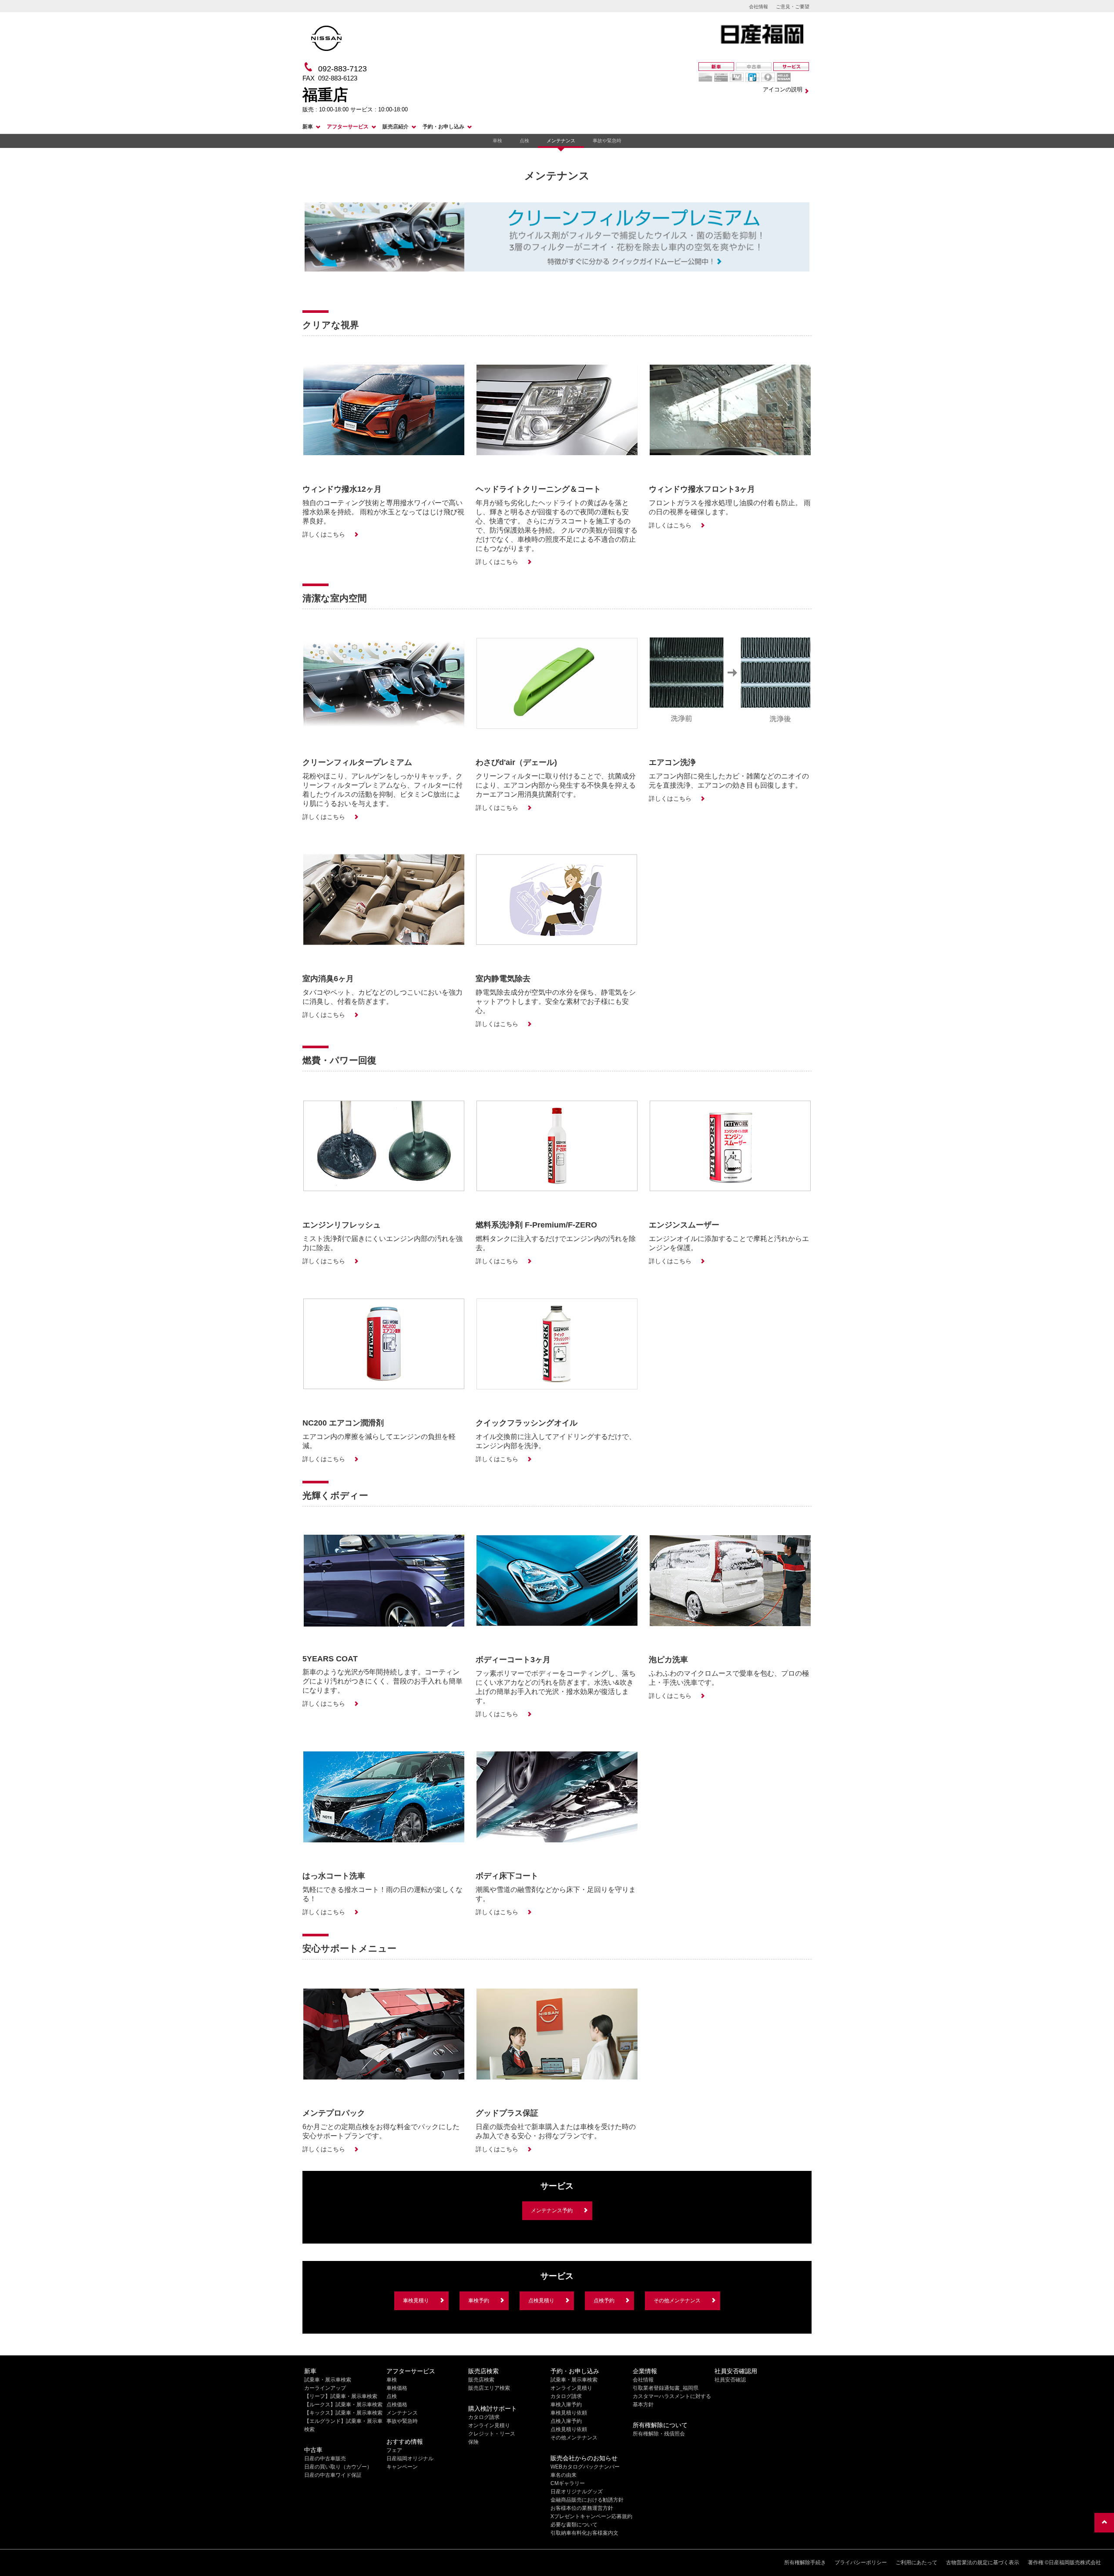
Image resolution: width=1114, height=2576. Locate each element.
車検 (497, 141)
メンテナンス (561, 141)
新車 (308, 127)
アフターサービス (348, 127)
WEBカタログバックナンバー (585, 2467)
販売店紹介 (396, 127)
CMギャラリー (568, 2483)
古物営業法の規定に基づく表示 (983, 2563)
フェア (394, 2450)
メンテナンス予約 (552, 2210)
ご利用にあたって (916, 2563)
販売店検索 (481, 2380)
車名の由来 (564, 2475)
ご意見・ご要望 (793, 7)
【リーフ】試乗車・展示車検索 (341, 2396)
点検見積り (541, 2301)
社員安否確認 (730, 2380)
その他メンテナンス (677, 2301)
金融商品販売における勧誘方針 (587, 2500)
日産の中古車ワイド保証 (333, 2475)
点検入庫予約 (566, 2421)
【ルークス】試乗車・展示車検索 (343, 2405)
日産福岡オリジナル (410, 2459)
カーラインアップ (325, 2388)
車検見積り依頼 (569, 2413)
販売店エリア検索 (489, 2388)
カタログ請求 (484, 2417)
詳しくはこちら (324, 534)
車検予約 (479, 2301)
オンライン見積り (489, 2425)
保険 (473, 2442)
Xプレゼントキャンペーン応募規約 (591, 2516)
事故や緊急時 (607, 141)
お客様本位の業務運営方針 (582, 2508)
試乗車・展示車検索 (328, 2380)
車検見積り (416, 2301)
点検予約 (604, 2301)
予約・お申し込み (443, 127)
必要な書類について (574, 2525)
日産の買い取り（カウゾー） (338, 2467)
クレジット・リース (492, 2434)
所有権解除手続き (805, 2563)
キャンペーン (402, 2467)
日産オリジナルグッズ (577, 2492)
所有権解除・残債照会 (659, 2434)
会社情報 (758, 7)
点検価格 (397, 2405)
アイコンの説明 (783, 89)
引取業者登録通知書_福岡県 (666, 2388)
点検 (524, 141)
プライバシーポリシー (861, 2563)
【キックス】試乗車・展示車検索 (343, 2413)
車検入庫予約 (566, 2405)
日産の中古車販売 (325, 2459)
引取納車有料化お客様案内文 (584, 2533)
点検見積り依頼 (569, 2429)
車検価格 (397, 2388)
